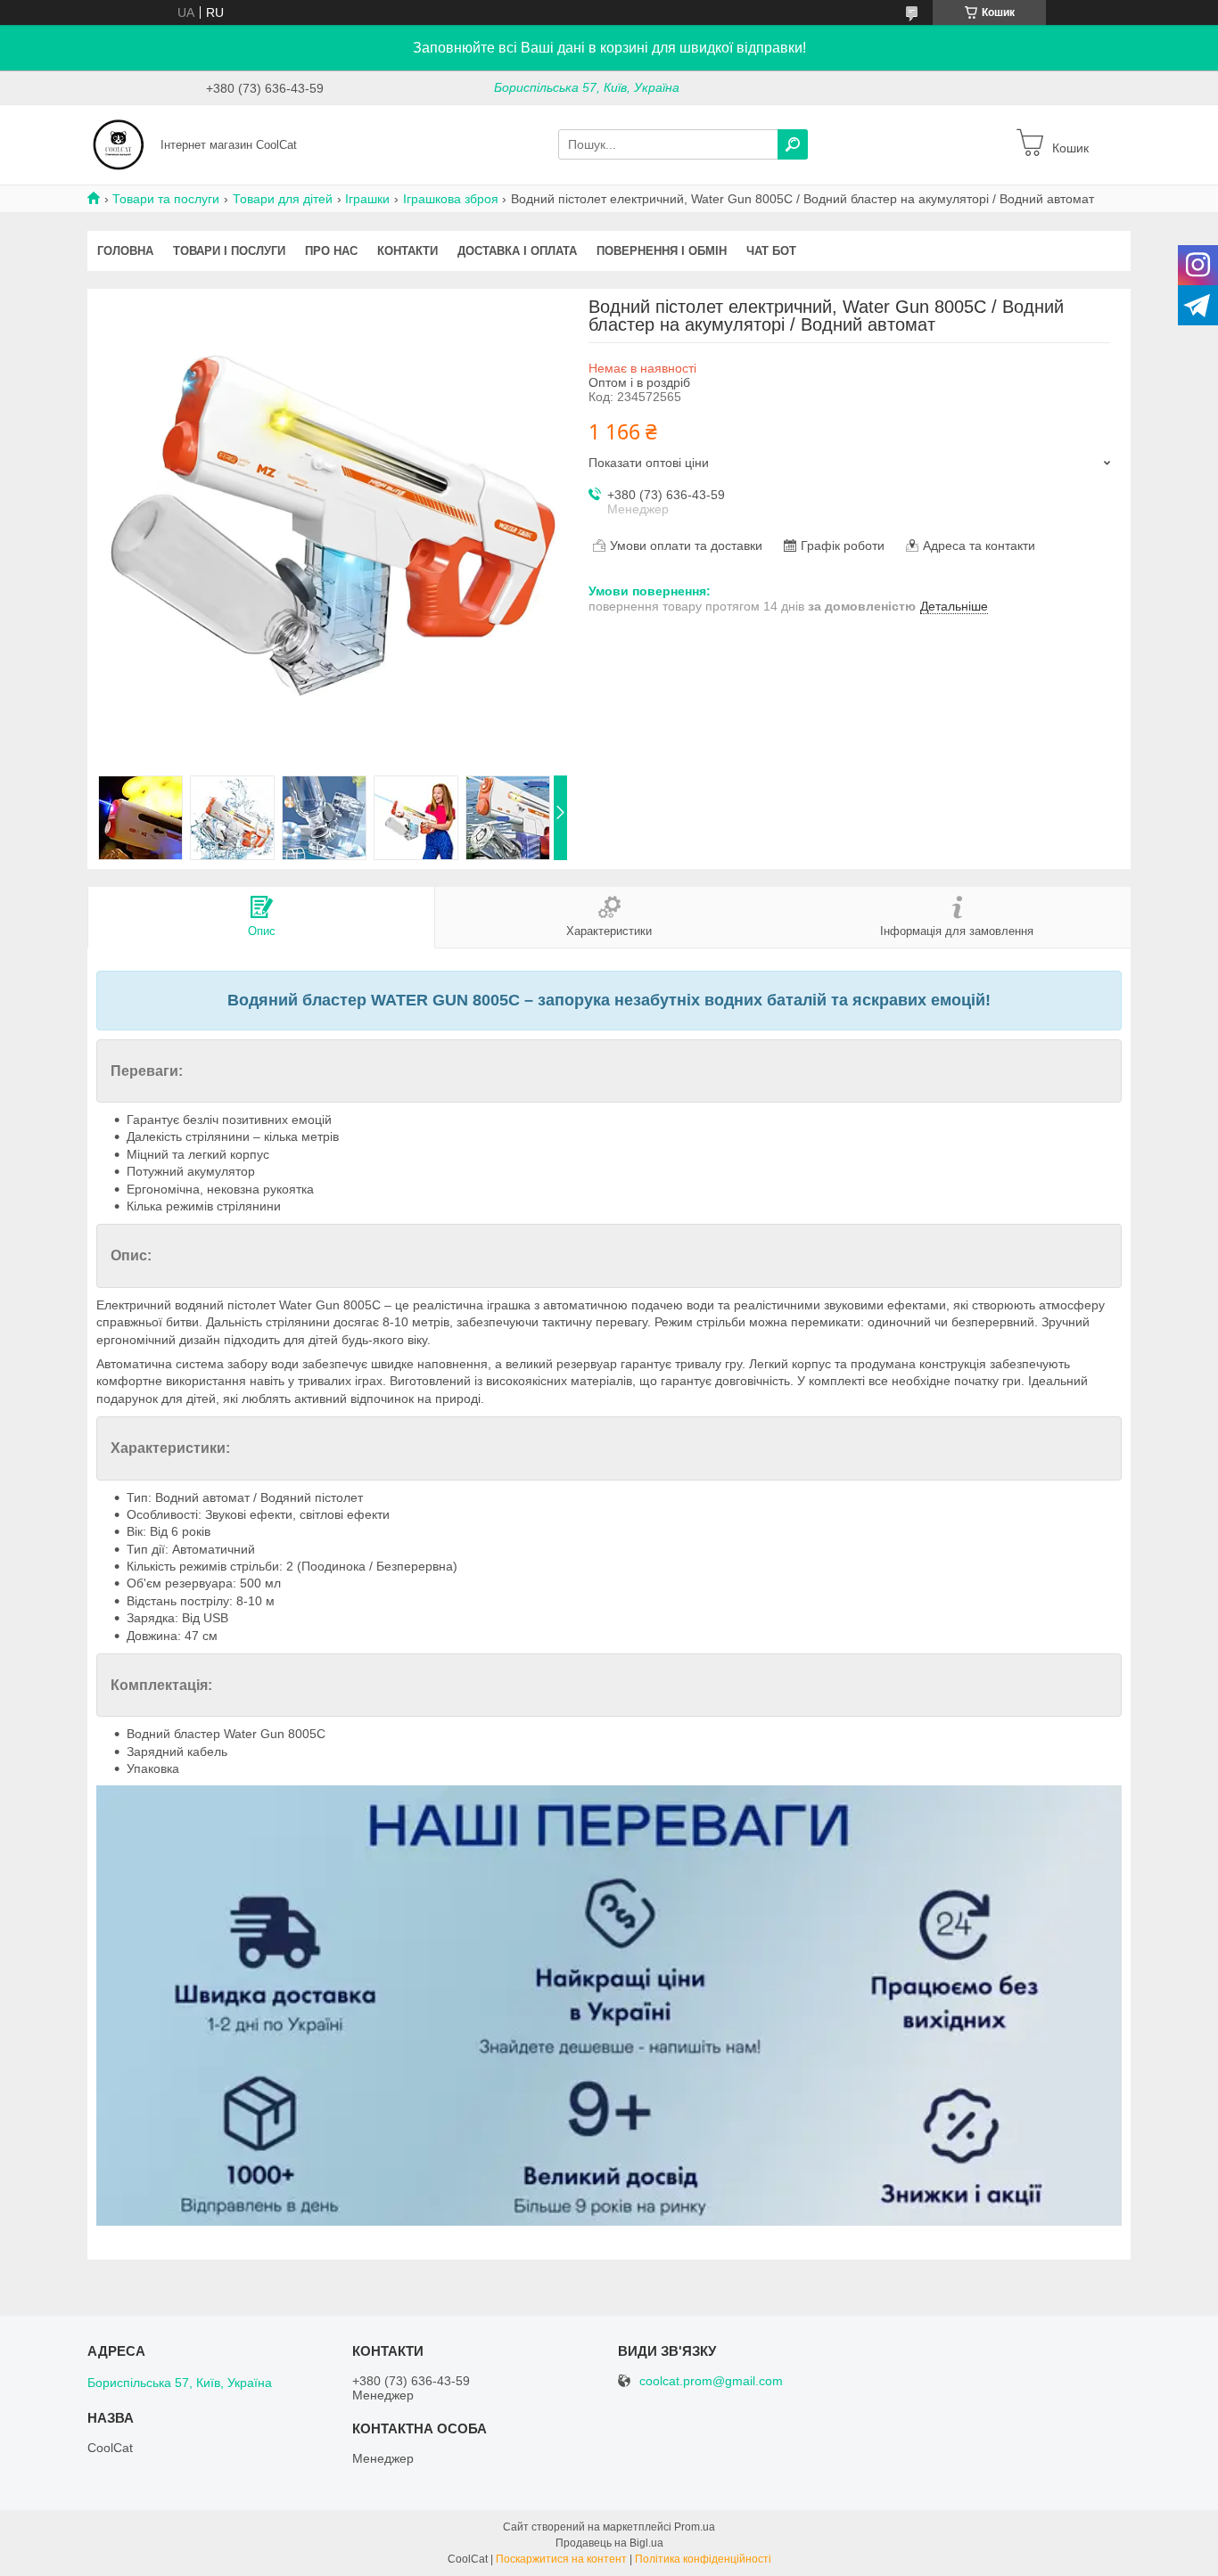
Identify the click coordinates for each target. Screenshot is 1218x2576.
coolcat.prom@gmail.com (711, 2381)
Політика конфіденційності (703, 2559)
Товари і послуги (229, 251)
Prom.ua (695, 2527)
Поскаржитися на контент (561, 2559)
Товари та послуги (166, 199)
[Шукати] (793, 144)
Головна (125, 251)
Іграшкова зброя (451, 199)
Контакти (407, 251)
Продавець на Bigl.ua (609, 2543)
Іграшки (367, 199)
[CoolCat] (119, 144)
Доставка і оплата (517, 251)
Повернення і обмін (662, 251)
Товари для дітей (283, 199)
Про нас (331, 251)
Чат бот (771, 251)
